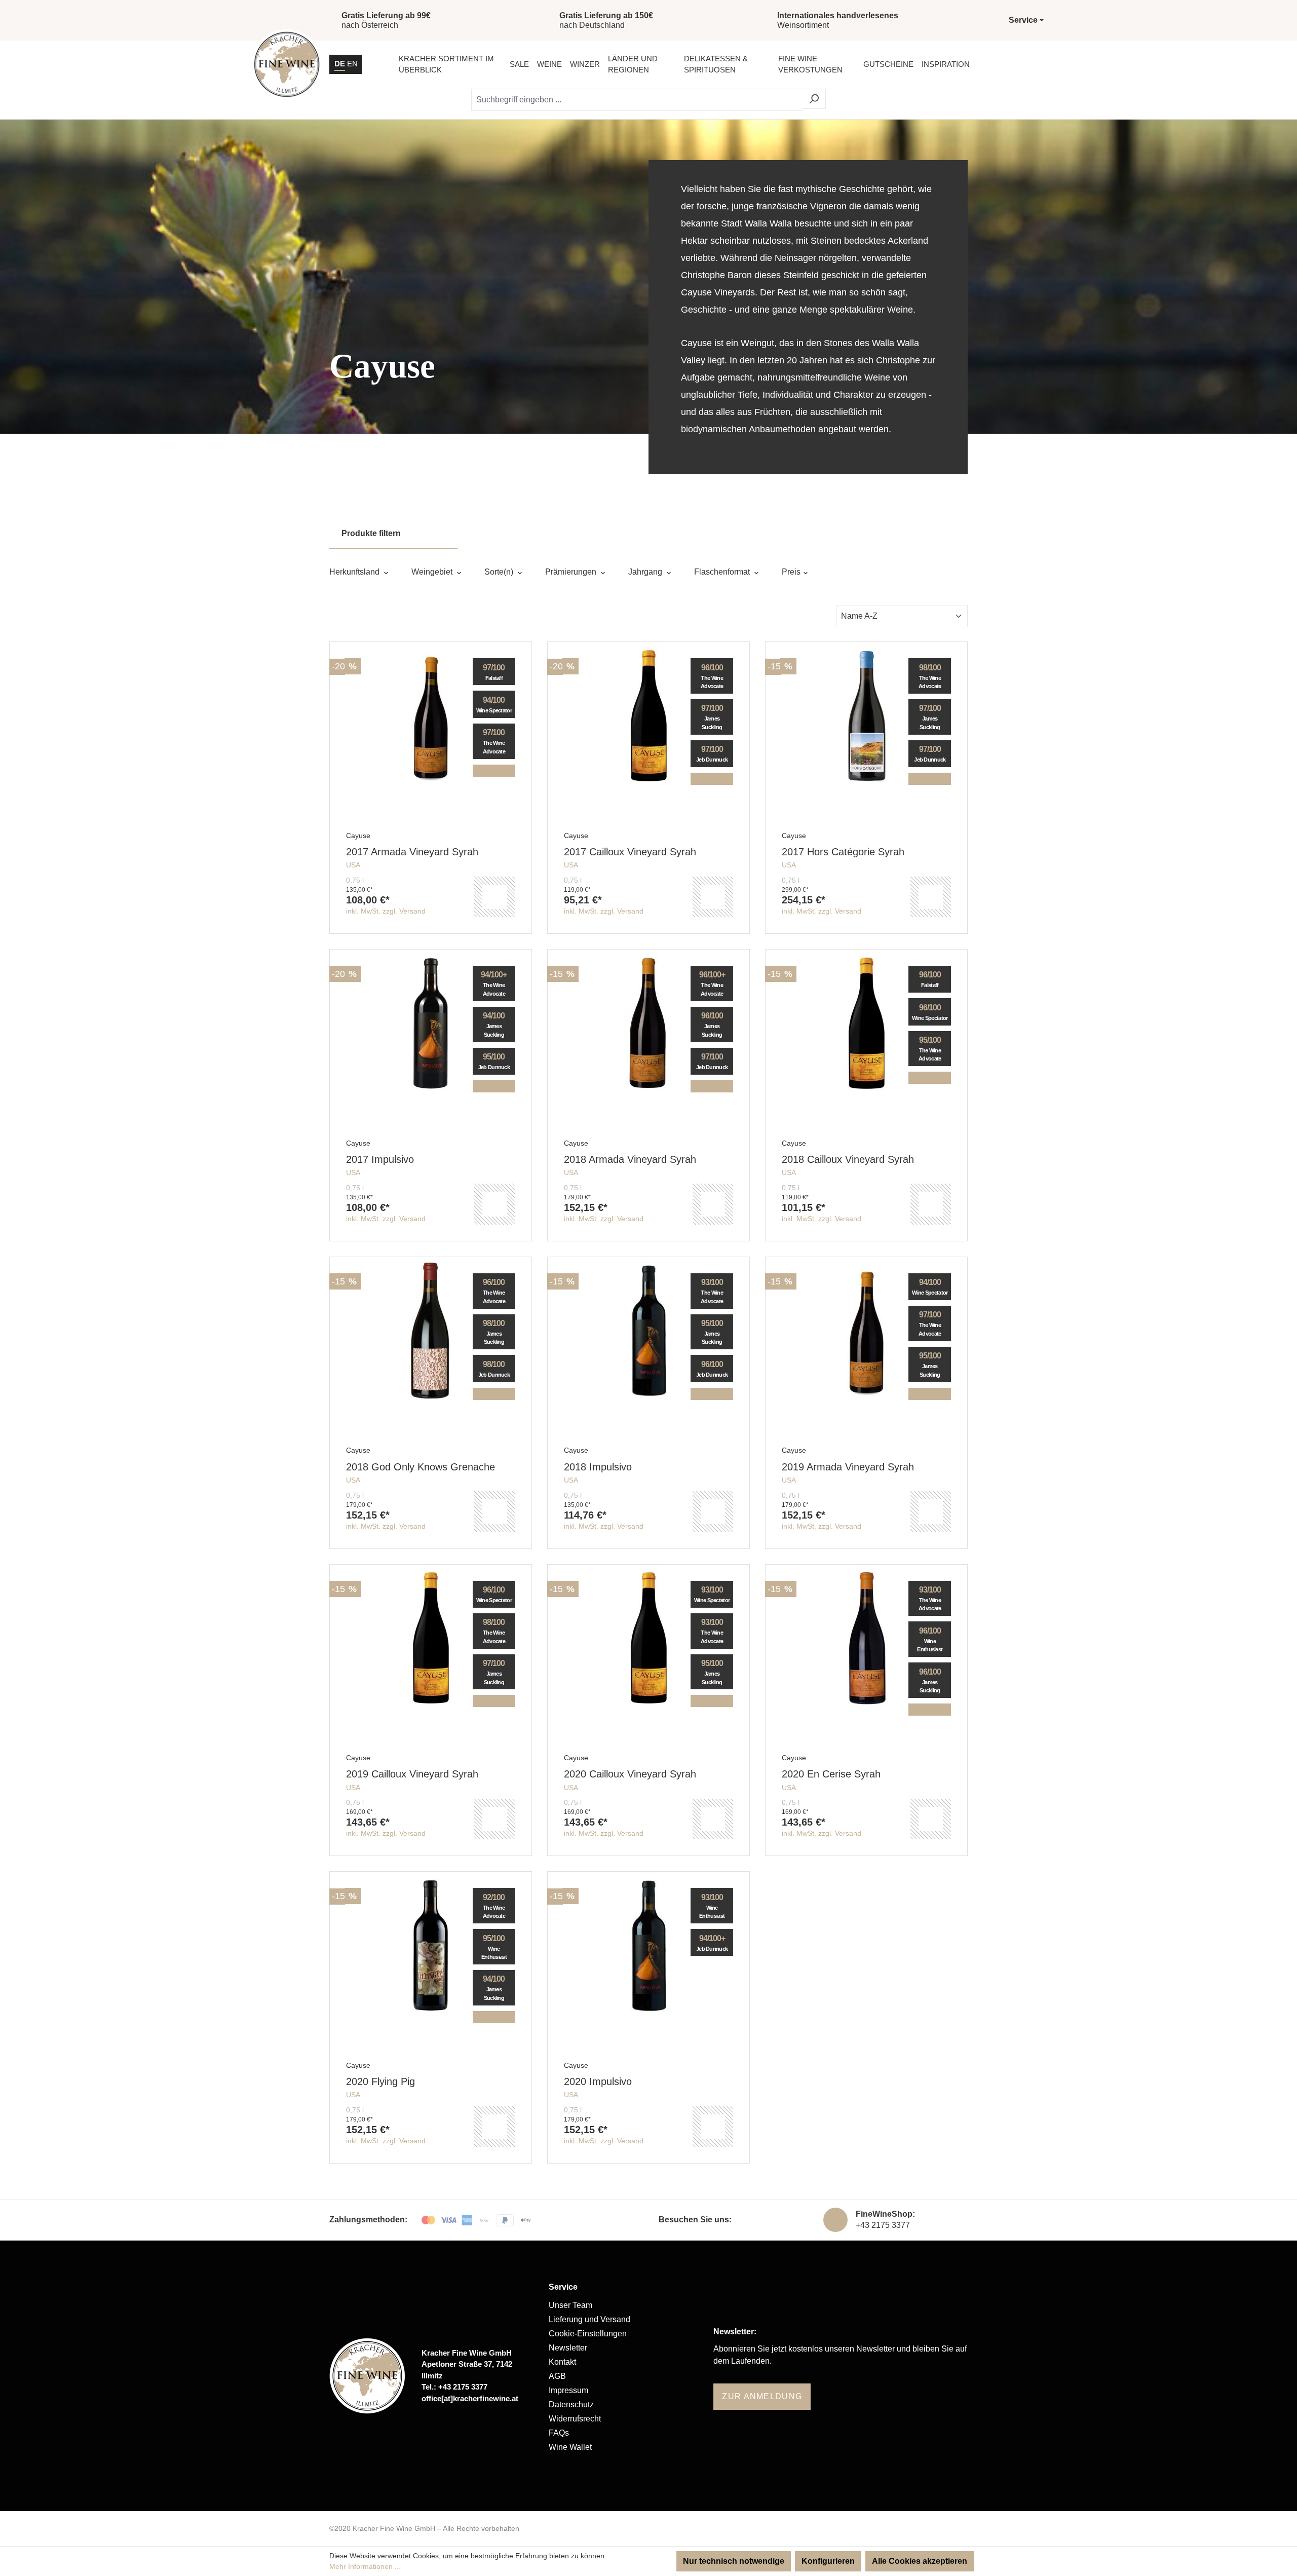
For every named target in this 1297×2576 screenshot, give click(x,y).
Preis (792, 572)
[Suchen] (814, 99)
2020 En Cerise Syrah (831, 1774)
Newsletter (568, 2348)
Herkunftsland (355, 572)
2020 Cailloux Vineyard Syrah (630, 1774)
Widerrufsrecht (575, 2419)
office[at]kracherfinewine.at (470, 2398)
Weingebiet (433, 572)
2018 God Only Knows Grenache (421, 1467)
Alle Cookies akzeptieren (920, 2561)
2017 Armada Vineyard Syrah (412, 852)
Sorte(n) (500, 572)
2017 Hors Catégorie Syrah (843, 852)
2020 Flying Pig (380, 2081)
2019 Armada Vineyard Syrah (848, 1467)
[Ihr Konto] (1007, 64)
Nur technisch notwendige (734, 2561)
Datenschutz (571, 2404)
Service (563, 2287)
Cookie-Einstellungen (588, 2334)
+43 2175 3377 (883, 2225)
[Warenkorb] (1033, 64)
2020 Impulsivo (598, 2081)
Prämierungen (572, 572)
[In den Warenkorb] (494, 897)
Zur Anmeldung (762, 2396)
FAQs (559, 2433)
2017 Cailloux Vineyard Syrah (630, 852)
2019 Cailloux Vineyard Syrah (412, 1774)
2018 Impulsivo (598, 1467)
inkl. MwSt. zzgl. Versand (386, 911)
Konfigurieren (828, 2561)
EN (352, 64)
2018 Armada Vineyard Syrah (630, 1159)
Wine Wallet (570, 2447)
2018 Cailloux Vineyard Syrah (848, 1159)
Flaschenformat (723, 572)
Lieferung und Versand (589, 2319)
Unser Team (570, 2305)
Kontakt (562, 2362)
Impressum (568, 2390)
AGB (557, 2376)
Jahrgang (646, 572)
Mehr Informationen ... (365, 2566)
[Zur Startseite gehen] (287, 64)
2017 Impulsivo (380, 1159)
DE (340, 64)
